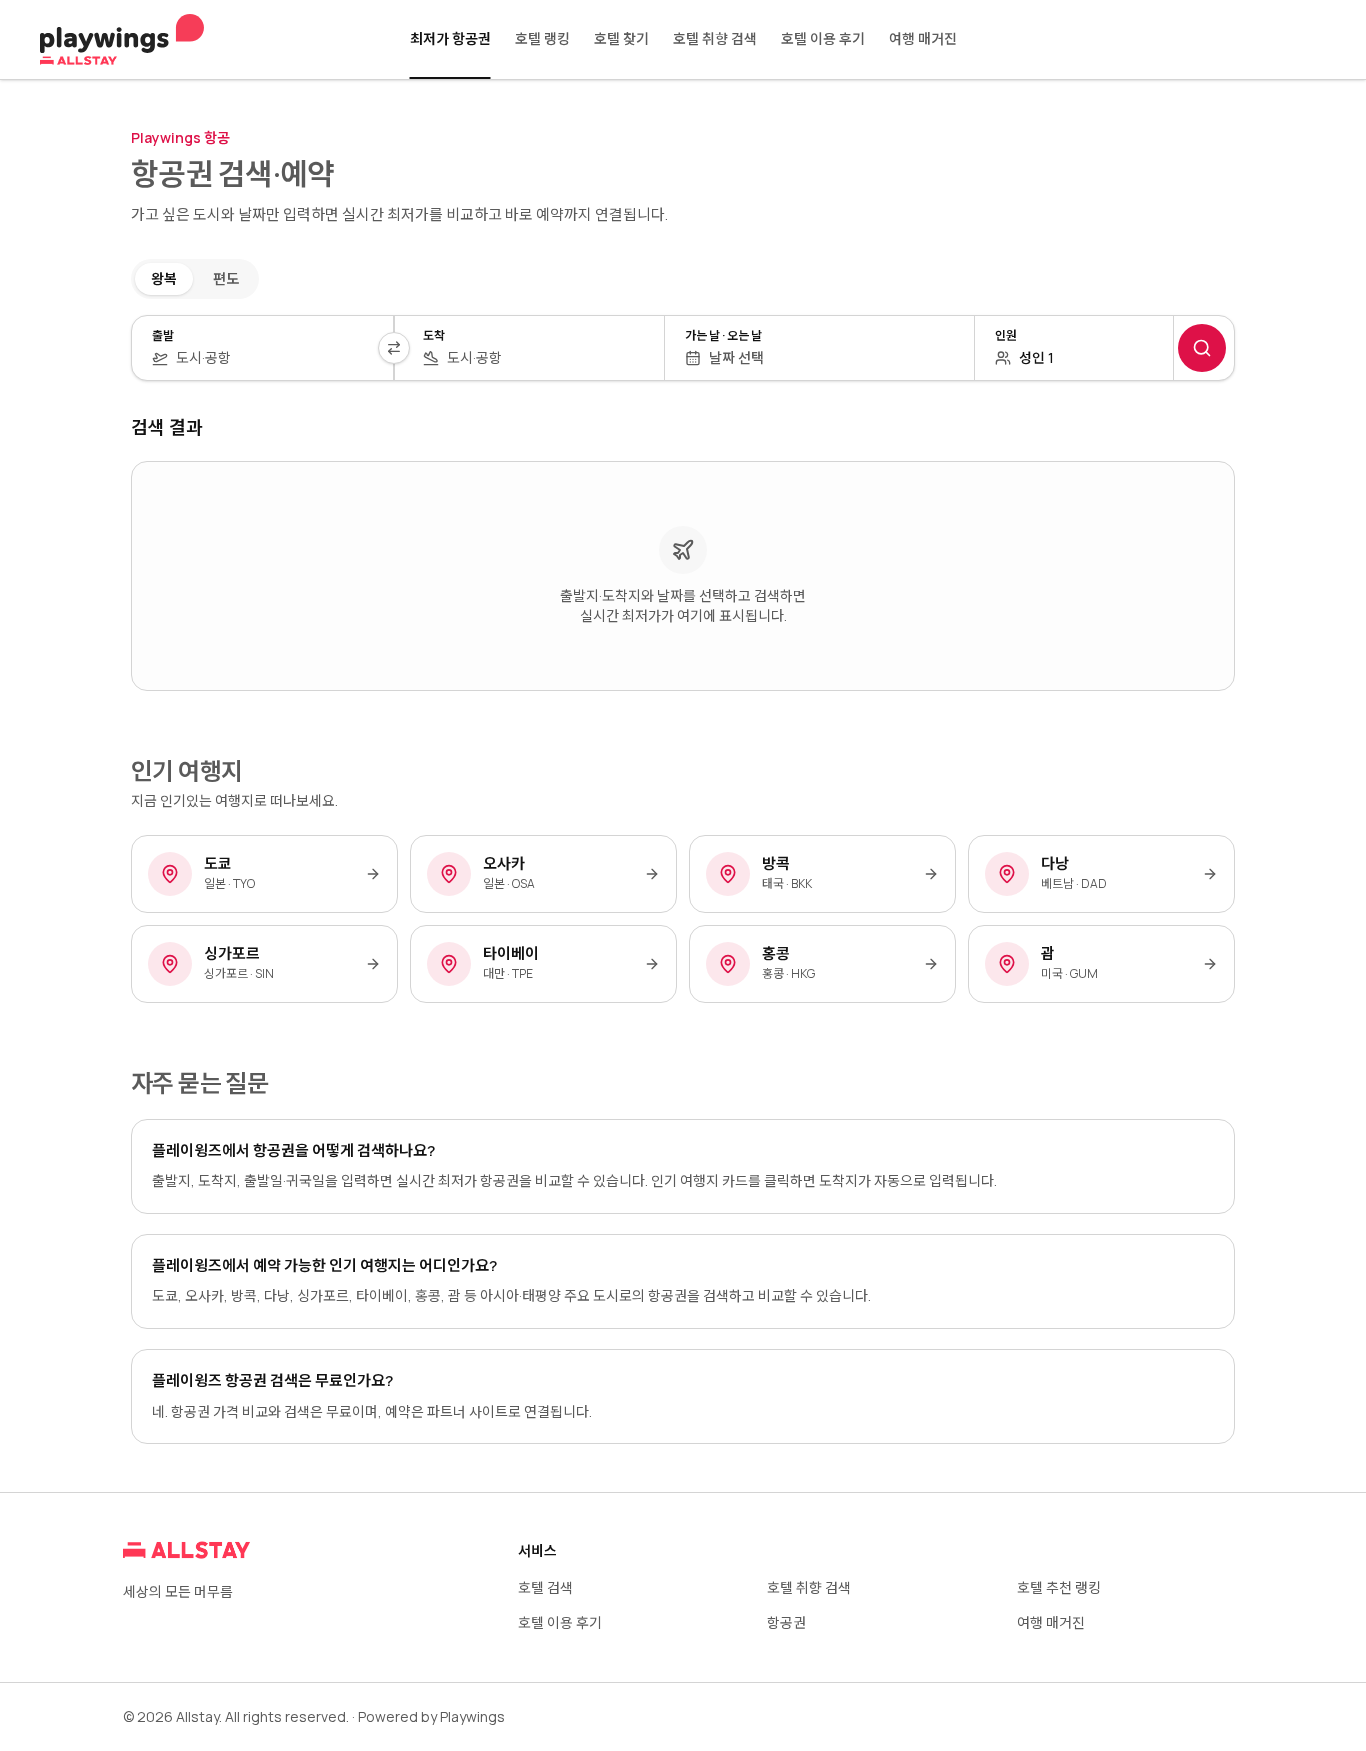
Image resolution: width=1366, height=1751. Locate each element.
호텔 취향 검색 (715, 38)
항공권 (786, 1622)
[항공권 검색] (1202, 348)
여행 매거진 (923, 38)
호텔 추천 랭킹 (1059, 1587)
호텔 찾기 (621, 38)
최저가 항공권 (450, 38)
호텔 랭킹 (542, 38)
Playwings (472, 1716)
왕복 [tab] (164, 278)
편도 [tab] (226, 278)
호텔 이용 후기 (823, 38)
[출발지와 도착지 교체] (394, 348)
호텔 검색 (545, 1587)
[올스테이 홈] (122, 40)
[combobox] (274, 358)
